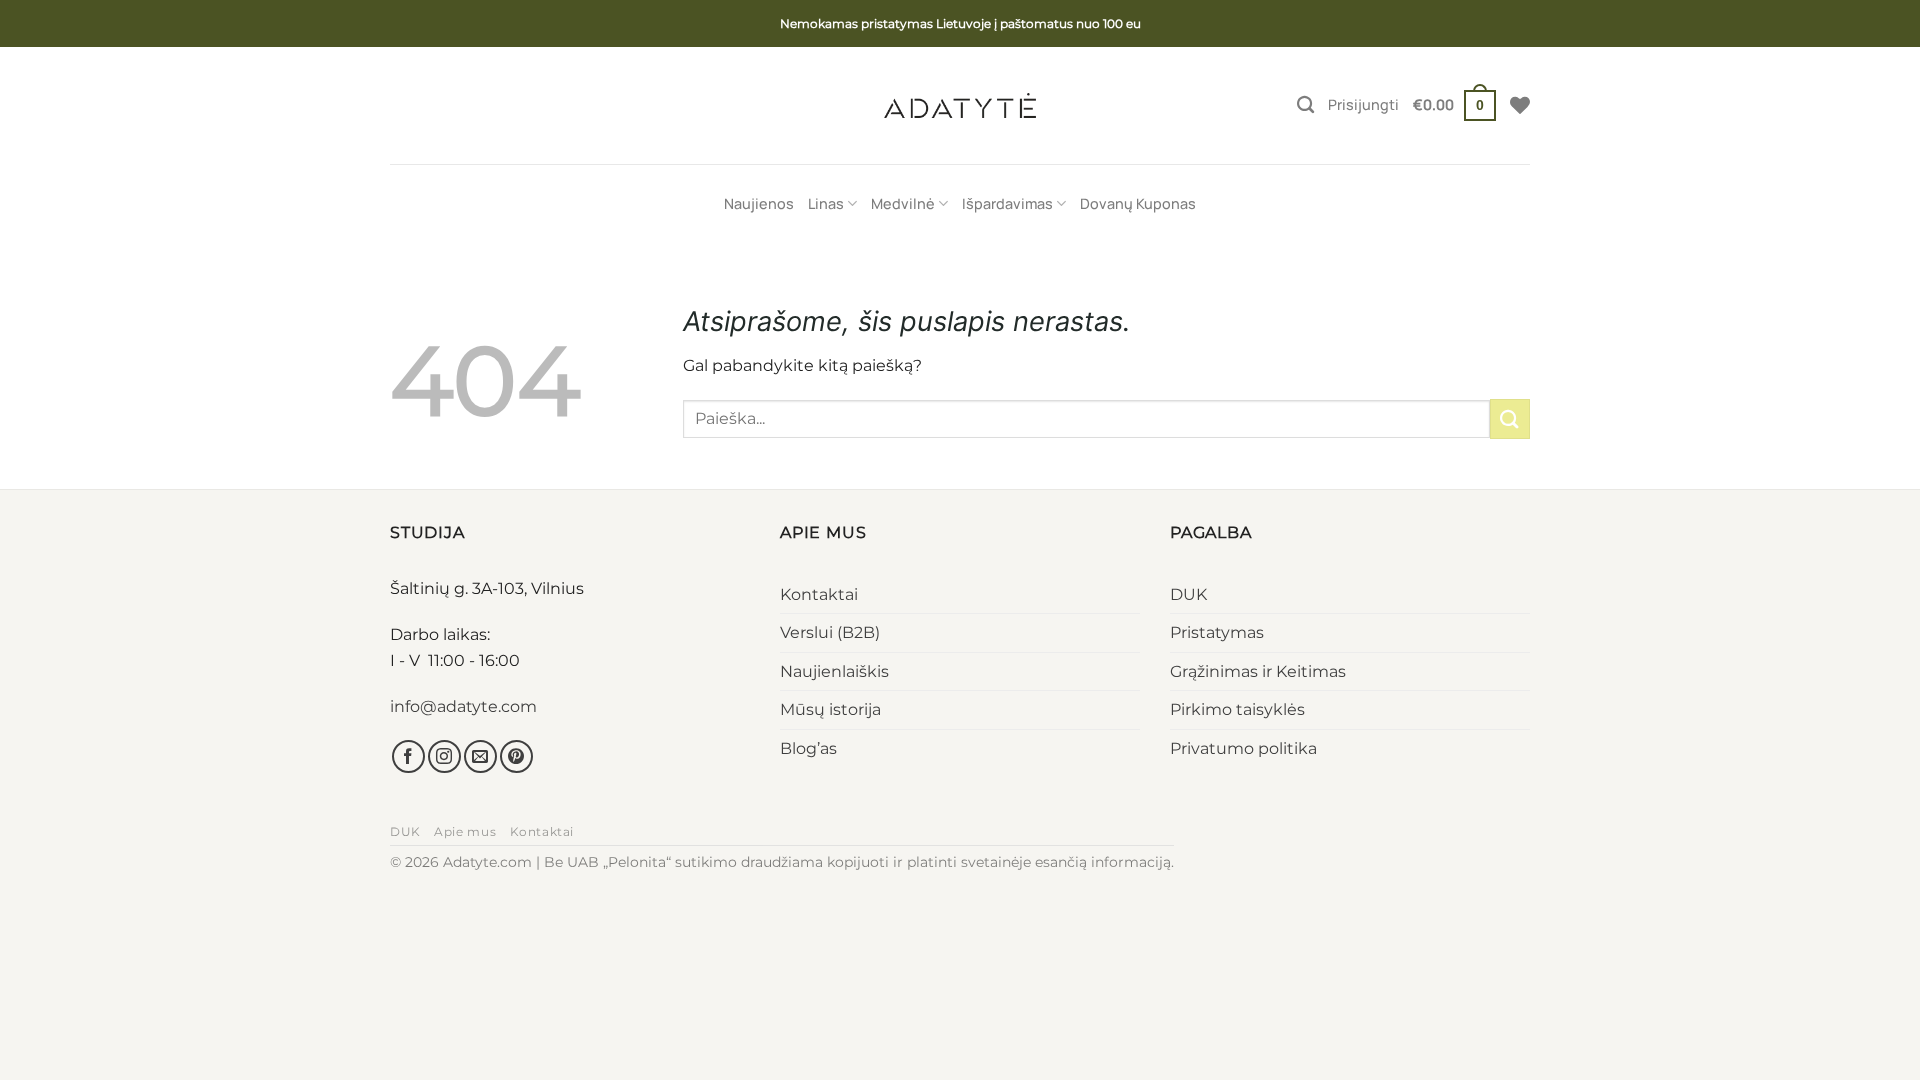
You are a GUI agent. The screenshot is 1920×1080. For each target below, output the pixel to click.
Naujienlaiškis (834, 671)
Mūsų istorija (830, 709)
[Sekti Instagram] (444, 756)
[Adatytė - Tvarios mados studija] (960, 105)
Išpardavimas (1007, 203)
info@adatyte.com (463, 706)
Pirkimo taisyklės (1237, 709)
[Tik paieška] (1305, 105)
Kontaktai (819, 594)
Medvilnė (903, 203)
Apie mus (465, 831)
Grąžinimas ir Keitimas (1258, 671)
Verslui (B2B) (830, 632)
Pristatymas (1217, 632)
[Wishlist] (1520, 105)
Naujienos (759, 203)
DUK (1188, 594)
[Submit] (1510, 418)
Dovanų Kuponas (1138, 203)
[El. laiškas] (480, 756)
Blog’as (808, 748)
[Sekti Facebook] (408, 756)
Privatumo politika (1243, 748)
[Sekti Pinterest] (516, 756)
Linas (826, 203)
